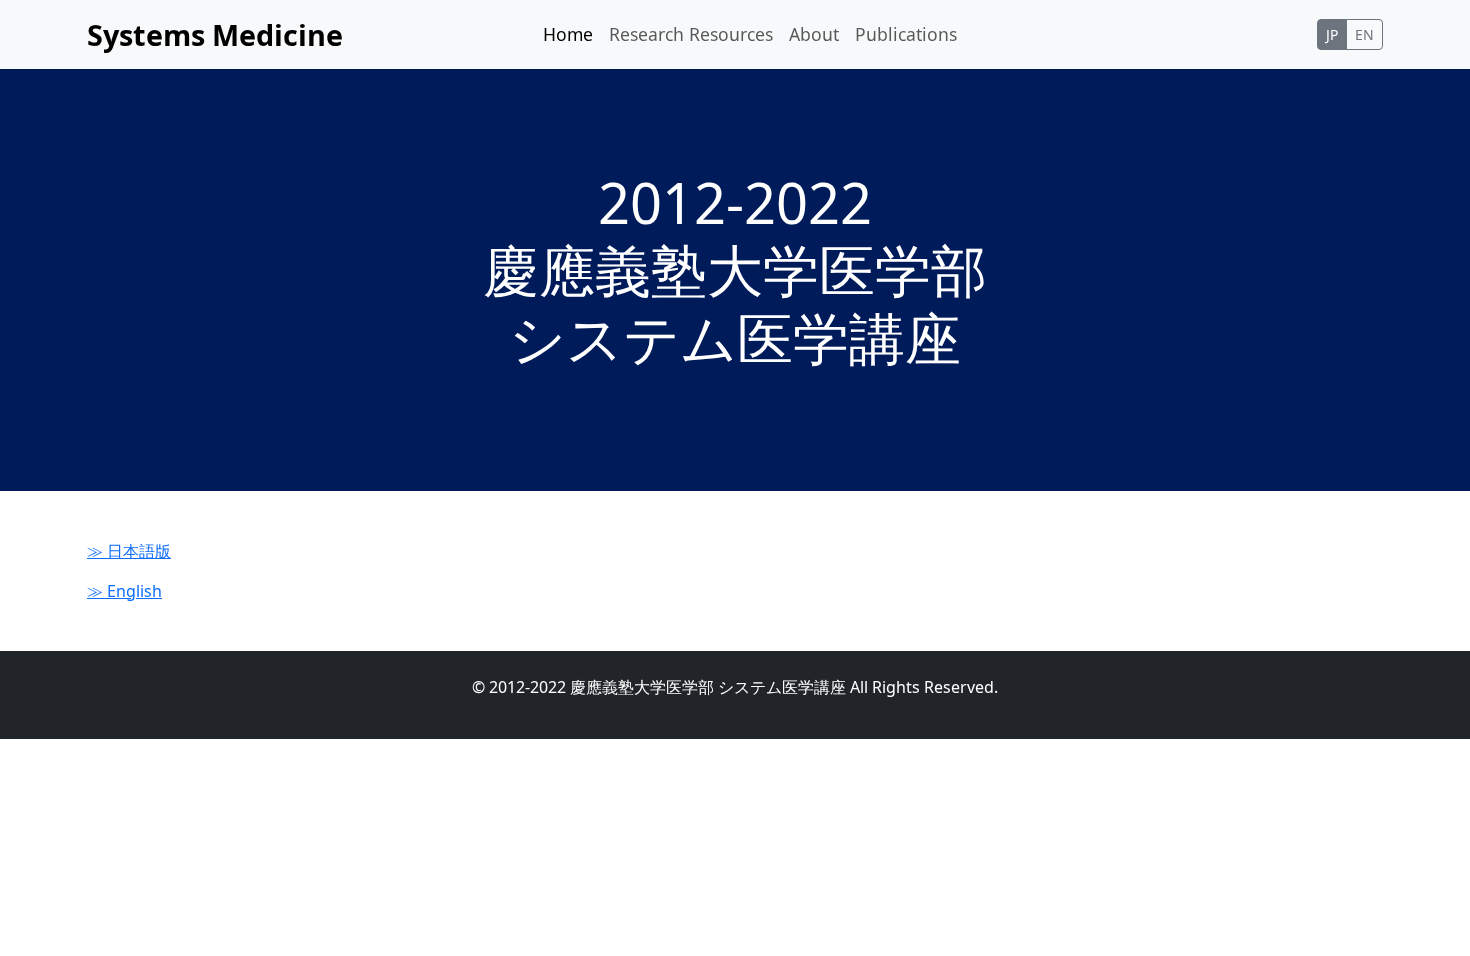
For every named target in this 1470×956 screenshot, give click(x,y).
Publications (906, 34)
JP (1332, 34)
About (814, 34)
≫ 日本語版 (129, 551)
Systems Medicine (215, 34)
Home (568, 34)
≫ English (124, 591)
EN (1364, 34)
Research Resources (691, 34)
